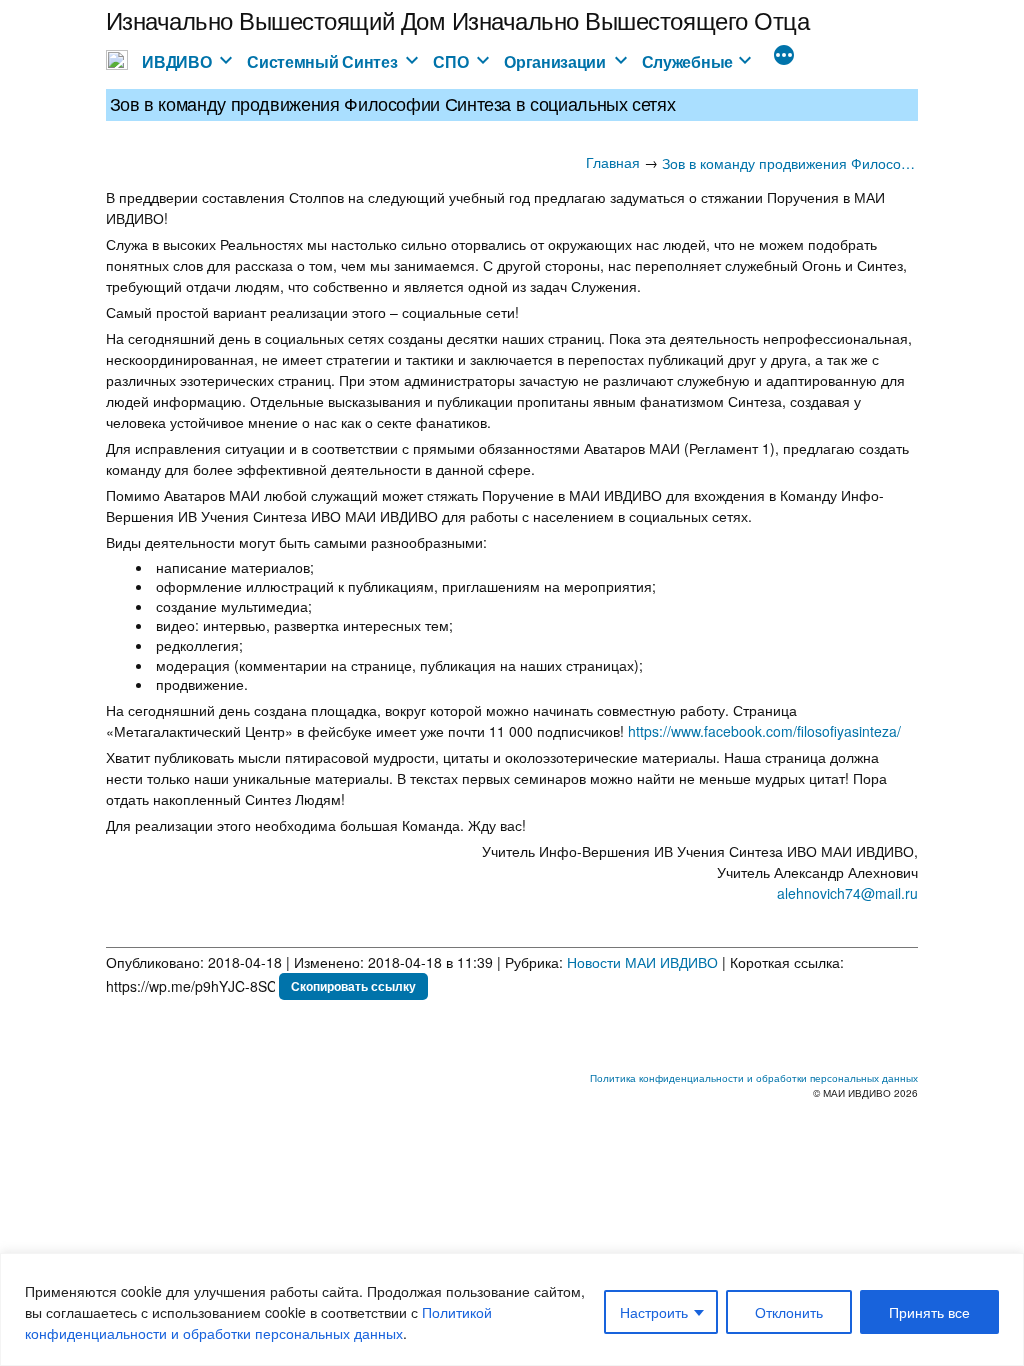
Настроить (654, 1312)
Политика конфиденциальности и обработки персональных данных (754, 1078)
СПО (450, 61)
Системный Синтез (322, 61)
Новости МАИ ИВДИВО (642, 962)
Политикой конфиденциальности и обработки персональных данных (258, 1322)
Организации (555, 61)
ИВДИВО (176, 61)
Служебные (687, 61)
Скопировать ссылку (353, 986)
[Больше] (784, 57)
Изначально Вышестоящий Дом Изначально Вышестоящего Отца (458, 19)
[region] (512, 1309)
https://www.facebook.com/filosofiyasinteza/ (764, 731)
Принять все (929, 1312)
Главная (613, 162)
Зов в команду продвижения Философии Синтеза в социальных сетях (790, 163)
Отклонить (789, 1312)
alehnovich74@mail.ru (847, 893)
